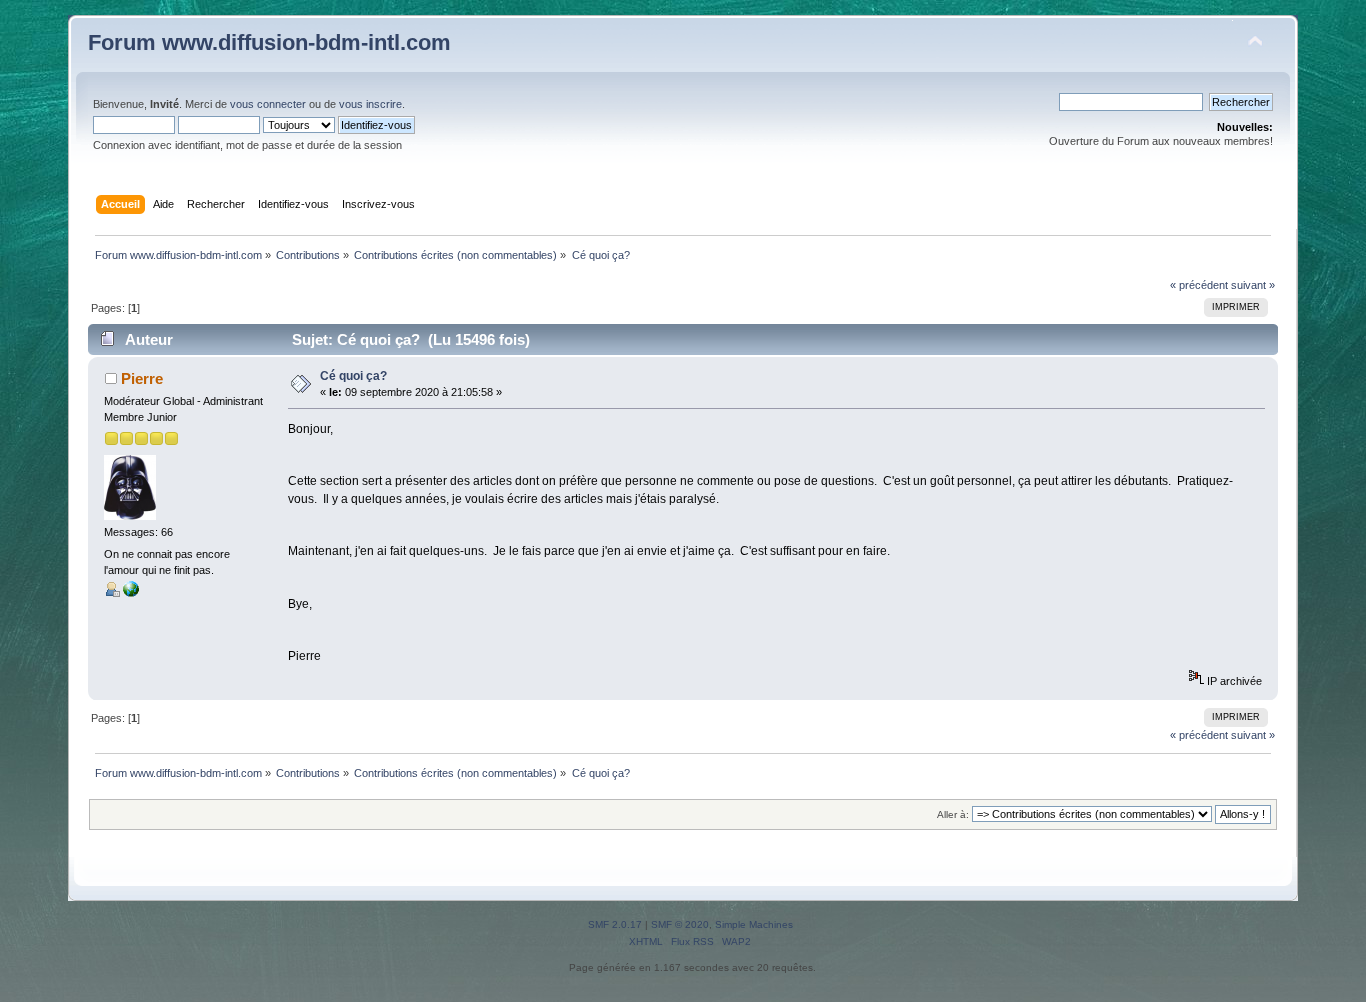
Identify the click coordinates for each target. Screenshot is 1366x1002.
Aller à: (953, 814)
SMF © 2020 (680, 924)
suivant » (1253, 285)
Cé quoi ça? (353, 376)
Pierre (142, 378)
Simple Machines (754, 924)
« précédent (1199, 285)
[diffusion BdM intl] (131, 593)
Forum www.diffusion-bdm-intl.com (269, 42)
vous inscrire (370, 104)
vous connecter (268, 104)
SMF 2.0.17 (615, 924)
